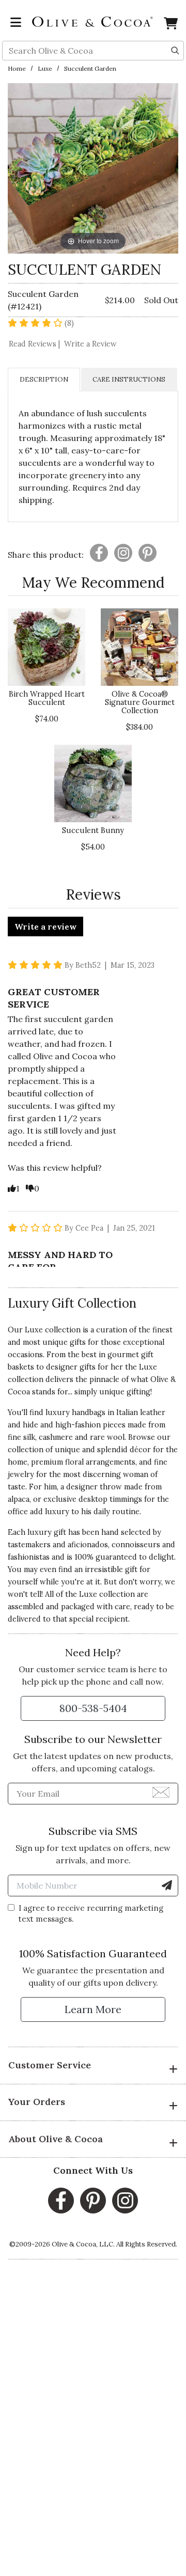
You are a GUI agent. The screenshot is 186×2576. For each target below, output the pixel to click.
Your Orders (37, 2102)
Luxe (45, 68)
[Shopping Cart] (171, 25)
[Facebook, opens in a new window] (61, 2201)
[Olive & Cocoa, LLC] (93, 21)
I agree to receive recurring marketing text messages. (91, 1913)
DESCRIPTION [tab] (44, 379)
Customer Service (50, 2065)
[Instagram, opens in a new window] (125, 2201)
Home (17, 68)
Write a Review (90, 344)
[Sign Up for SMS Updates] (167, 1886)
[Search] (175, 50)
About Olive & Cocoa (56, 2139)
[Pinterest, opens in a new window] (93, 2201)
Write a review (45, 926)
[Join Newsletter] (161, 1792)
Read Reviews (35, 344)
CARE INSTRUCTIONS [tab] (129, 379)
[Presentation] (99, 553)
